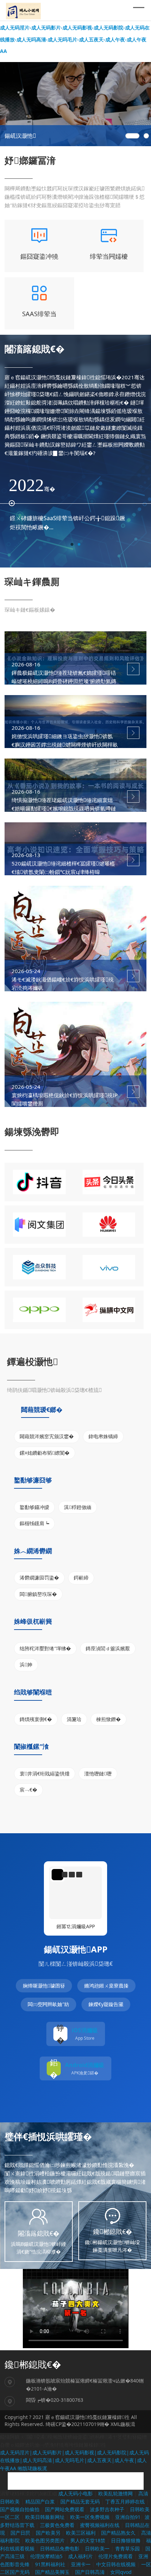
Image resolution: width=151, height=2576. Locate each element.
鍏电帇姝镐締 (103, 1436)
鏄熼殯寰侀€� (36, 1719)
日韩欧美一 (98, 2548)
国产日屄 (21, 2533)
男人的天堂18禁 (88, 2540)
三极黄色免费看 (58, 2525)
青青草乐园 (128, 2548)
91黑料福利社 (51, 2564)
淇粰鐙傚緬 (78, 1507)
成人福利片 (81, 2556)
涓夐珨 (74, 1719)
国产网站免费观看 (65, 2509)
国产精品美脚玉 (53, 2572)
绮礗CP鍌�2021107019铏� (77, 2424)
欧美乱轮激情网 (116, 2493)
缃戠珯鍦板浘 (32, 2468)
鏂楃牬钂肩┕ (34, 1523)
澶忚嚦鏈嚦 (98, 1773)
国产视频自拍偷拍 (20, 2509)
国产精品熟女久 (119, 2533)
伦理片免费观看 (116, 2556)
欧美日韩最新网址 (46, 2517)
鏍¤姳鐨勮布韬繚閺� (45, 1453)
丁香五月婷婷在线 (126, 2502)
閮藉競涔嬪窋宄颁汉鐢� (47, 1436)
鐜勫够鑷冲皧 (34, 1507)
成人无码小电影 (76, 2493)
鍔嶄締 (81, 1578)
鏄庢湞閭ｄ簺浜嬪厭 (108, 1648)
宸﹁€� (28, 1790)
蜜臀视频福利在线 (100, 2525)
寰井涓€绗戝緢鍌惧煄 (45, 1773)
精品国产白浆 (41, 2502)
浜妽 (26, 1664)
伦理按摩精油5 (47, 2556)
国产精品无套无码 (81, 2502)
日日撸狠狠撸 (126, 2540)
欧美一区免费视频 (91, 2517)
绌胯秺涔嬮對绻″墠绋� (45, 1648)
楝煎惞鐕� (109, 1719)
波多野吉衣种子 (108, 2509)
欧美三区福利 (81, 2533)
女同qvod (121, 2572)
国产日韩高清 (91, 2572)
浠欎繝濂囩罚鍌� (39, 1578)
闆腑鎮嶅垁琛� (38, 1594)
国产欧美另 (49, 2533)
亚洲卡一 (81, 2564)
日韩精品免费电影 (60, 2548)
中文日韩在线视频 (117, 2564)
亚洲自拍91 (128, 2517)
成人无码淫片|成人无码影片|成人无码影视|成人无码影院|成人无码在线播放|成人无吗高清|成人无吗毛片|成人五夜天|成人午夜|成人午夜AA (74, 2460)
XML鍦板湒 (123, 2424)
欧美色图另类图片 (46, 2540)
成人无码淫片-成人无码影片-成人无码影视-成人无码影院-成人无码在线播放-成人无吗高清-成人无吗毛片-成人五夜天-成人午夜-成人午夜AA (75, 39)
